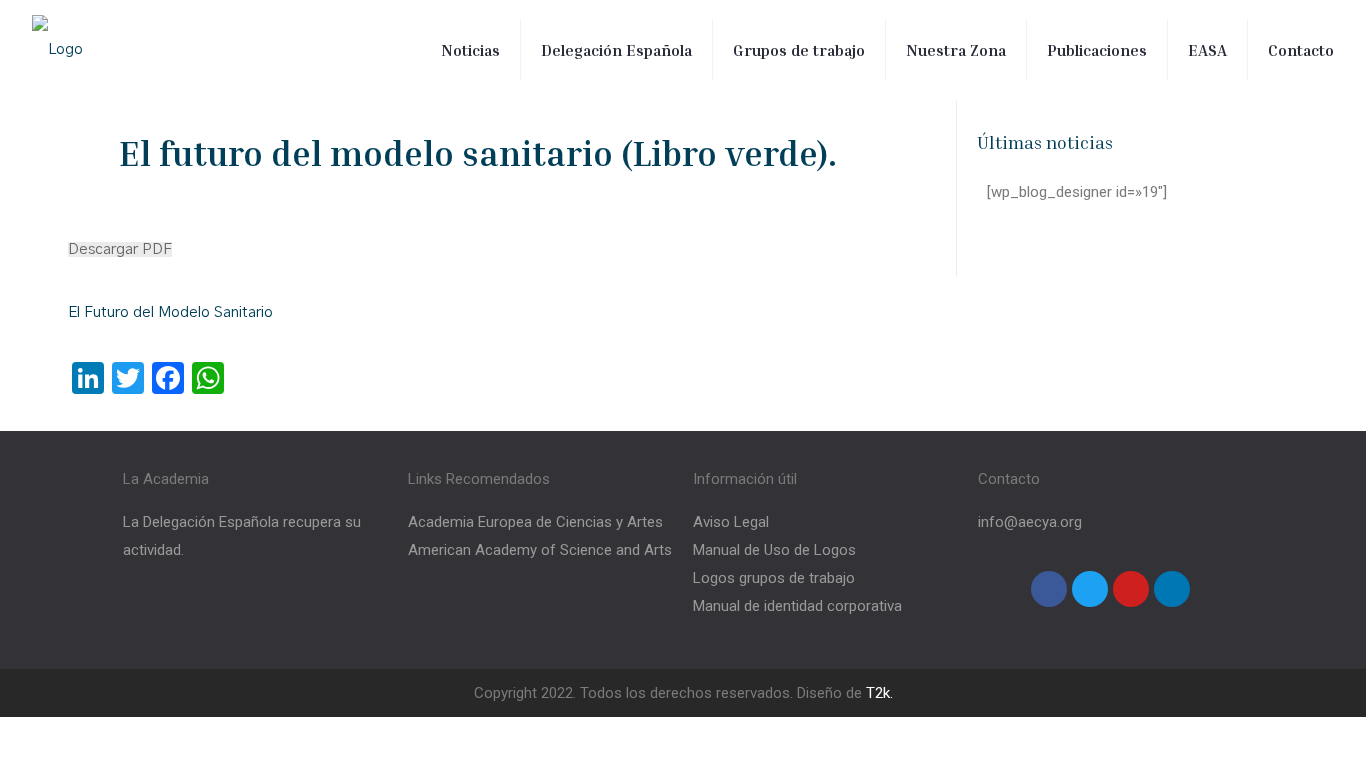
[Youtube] (1131, 589)
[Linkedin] (1172, 589)
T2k (878, 693)
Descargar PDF (120, 249)
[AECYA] (57, 50)
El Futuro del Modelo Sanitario (170, 312)
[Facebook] (1049, 589)
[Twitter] (1090, 589)
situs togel (103, 375)
